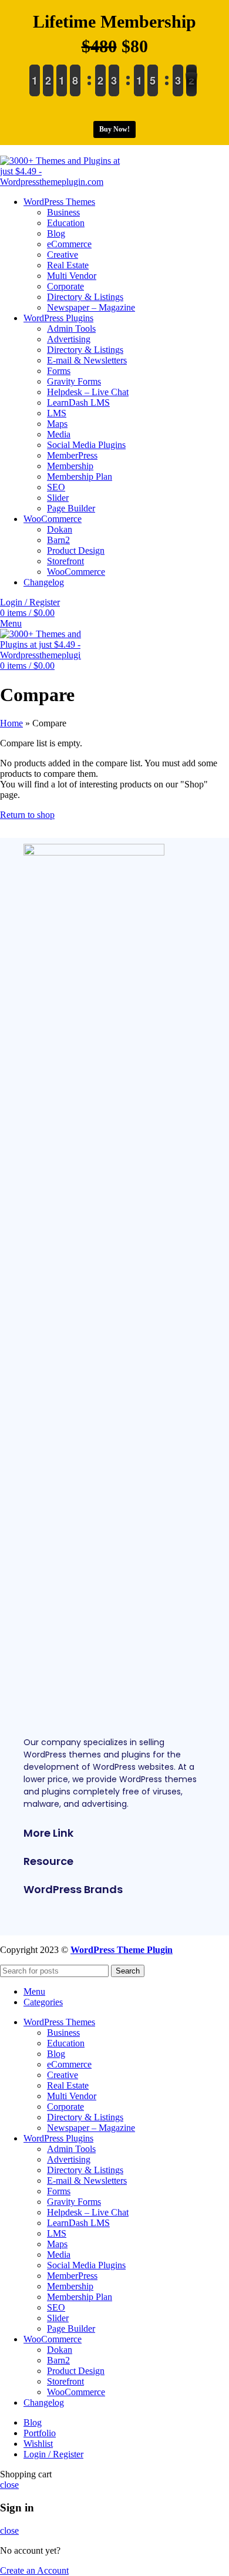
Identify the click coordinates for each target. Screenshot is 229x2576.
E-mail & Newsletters (87, 360)
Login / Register (53, 2454)
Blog (56, 233)
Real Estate (68, 265)
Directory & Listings (85, 297)
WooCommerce (76, 572)
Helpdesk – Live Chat (88, 392)
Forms (59, 371)
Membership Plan (80, 477)
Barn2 (58, 540)
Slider (58, 498)
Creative (63, 255)
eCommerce (69, 244)
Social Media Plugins (86, 445)
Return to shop (27, 815)
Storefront (65, 561)
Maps (57, 424)
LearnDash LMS (78, 403)
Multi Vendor (72, 276)
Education (66, 223)
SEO (56, 487)
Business (63, 212)
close (9, 2485)
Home (11, 723)
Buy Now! (114, 129)
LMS (57, 413)
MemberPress (72, 455)
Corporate (65, 286)
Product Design (76, 550)
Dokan (60, 529)
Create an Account (34, 2570)
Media (59, 434)
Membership (70, 466)
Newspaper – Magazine (91, 307)
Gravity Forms (74, 381)
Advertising (69, 339)
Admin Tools (71, 329)
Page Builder (71, 508)
